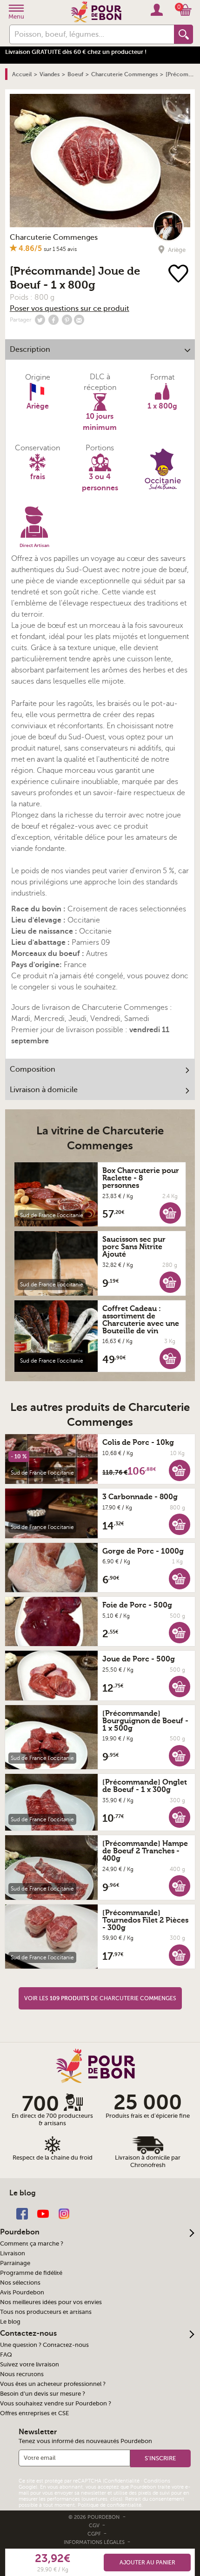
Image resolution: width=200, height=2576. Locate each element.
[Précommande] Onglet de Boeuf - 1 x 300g (145, 1786)
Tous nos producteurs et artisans (46, 2312)
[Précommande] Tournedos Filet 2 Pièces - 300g (145, 1920)
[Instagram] (64, 2213)
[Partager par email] (79, 320)
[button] (170, 1212)
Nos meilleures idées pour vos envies (51, 2302)
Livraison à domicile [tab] (44, 1090)
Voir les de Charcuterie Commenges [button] (100, 1998)
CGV (95, 2526)
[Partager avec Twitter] (40, 320)
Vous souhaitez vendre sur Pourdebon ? (56, 2404)
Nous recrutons (22, 2374)
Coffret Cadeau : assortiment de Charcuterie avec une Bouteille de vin (141, 1320)
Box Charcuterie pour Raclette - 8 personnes (141, 1178)
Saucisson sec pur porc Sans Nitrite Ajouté (134, 1247)
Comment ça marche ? (32, 2244)
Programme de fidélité (31, 2273)
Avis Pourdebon (22, 2293)
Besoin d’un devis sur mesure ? (43, 2394)
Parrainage (15, 2263)
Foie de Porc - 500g (137, 1605)
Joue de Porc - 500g (139, 1659)
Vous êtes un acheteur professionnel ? (53, 2384)
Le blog (10, 2322)
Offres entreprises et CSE (34, 2413)
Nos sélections (20, 2283)
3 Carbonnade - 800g (140, 1497)
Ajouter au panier (147, 2563)
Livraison (13, 2253)
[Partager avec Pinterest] (67, 320)
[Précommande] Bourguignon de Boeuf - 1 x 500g (145, 1721)
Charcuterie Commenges (54, 237)
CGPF (95, 2534)
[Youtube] (43, 2213)
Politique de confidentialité (110, 2505)
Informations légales (95, 2542)
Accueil (22, 74)
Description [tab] (30, 349)
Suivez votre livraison (30, 2365)
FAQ (6, 2355)
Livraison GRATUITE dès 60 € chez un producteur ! (76, 52)
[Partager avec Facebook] (53, 320)
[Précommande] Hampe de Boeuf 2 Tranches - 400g (145, 1851)
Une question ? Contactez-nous (44, 2345)
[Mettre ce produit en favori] (178, 274)
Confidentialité (122, 2481)
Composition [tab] (33, 1069)
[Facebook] (22, 2213)
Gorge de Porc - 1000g (143, 1551)
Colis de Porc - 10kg (138, 1443)
